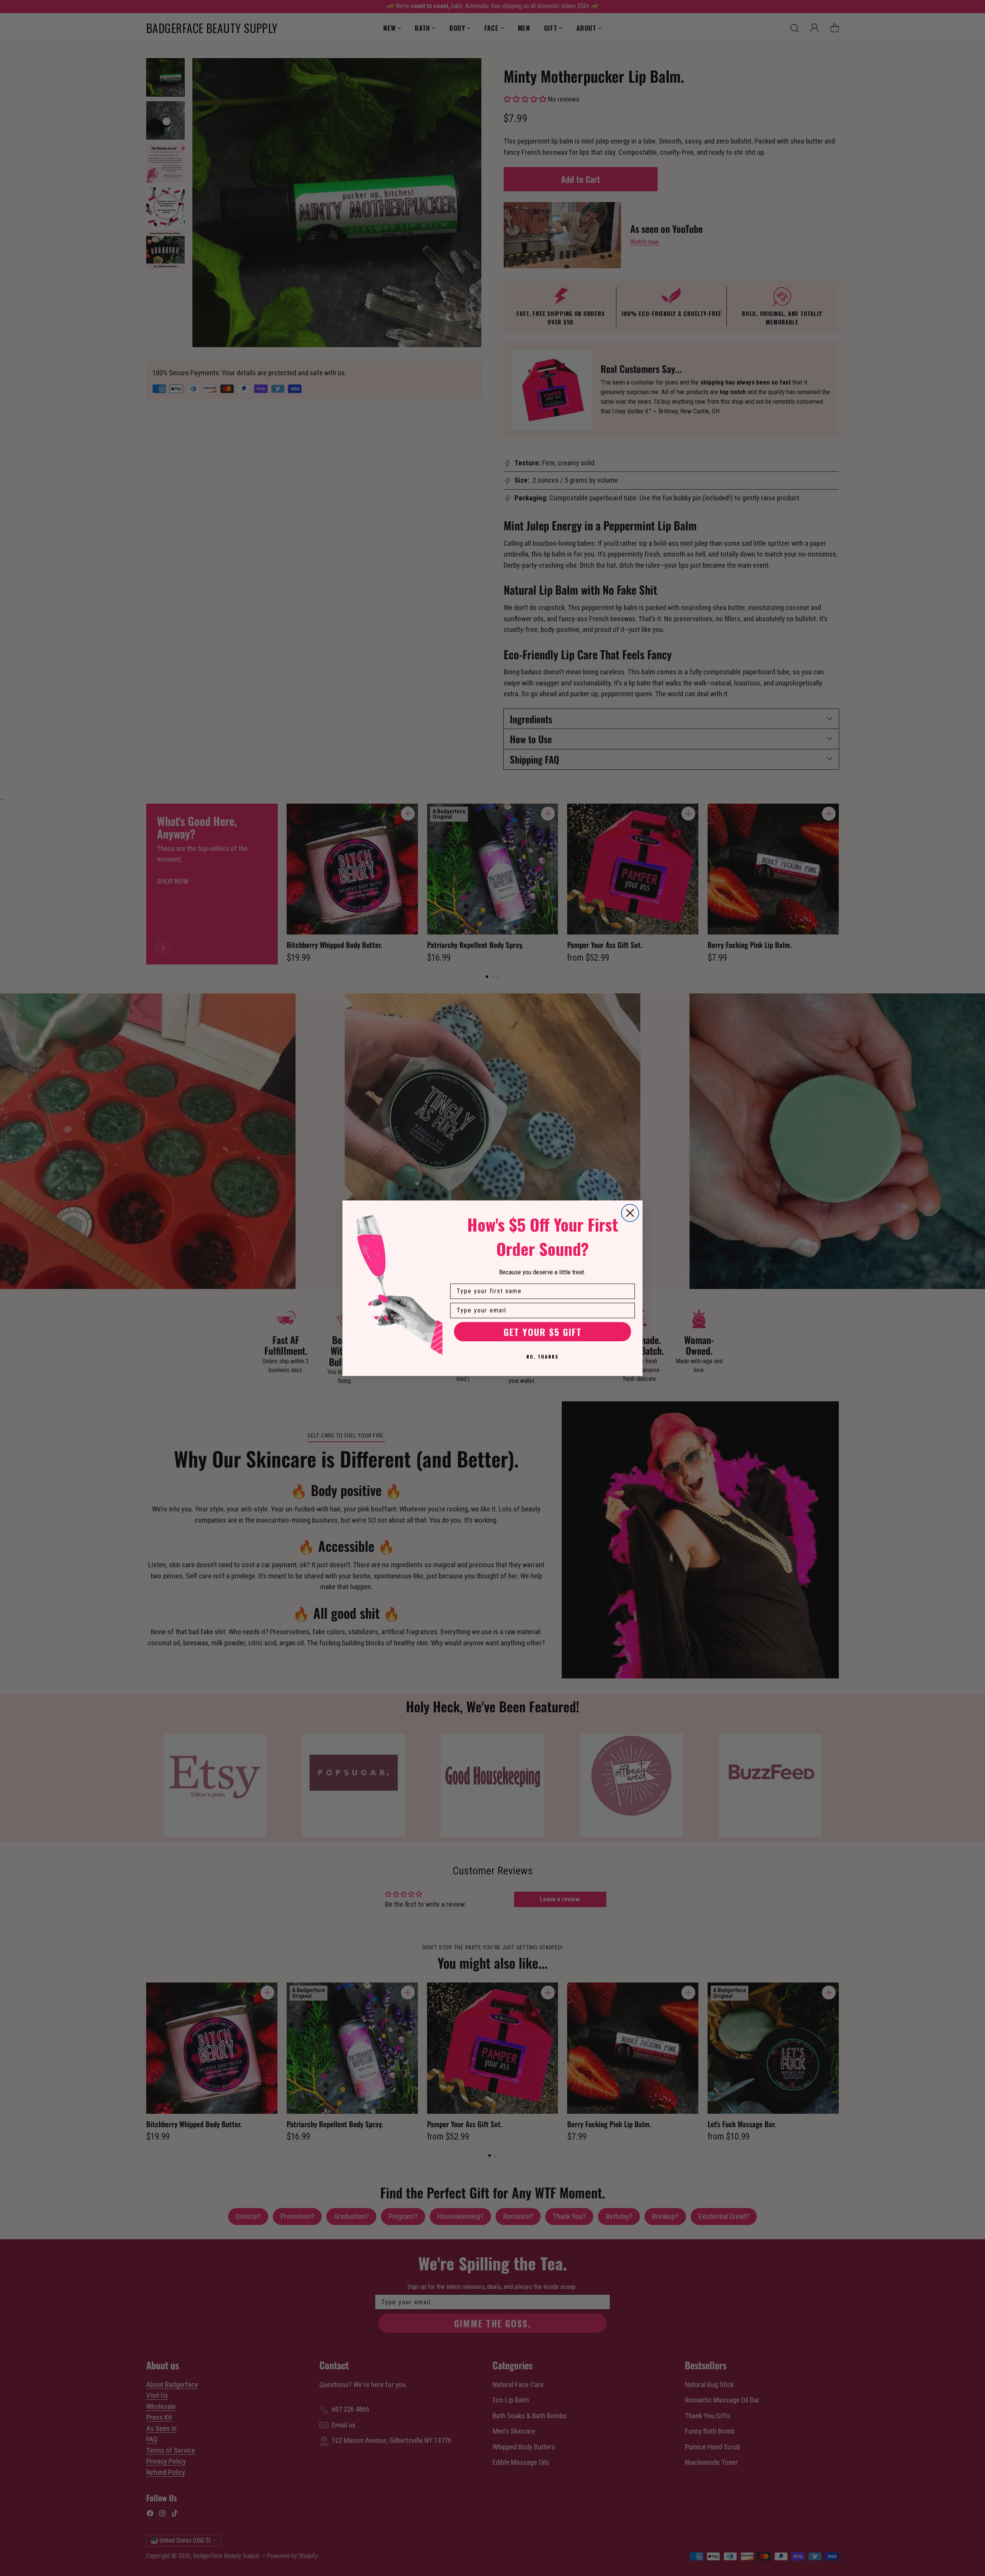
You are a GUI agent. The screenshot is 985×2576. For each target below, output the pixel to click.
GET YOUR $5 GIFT (543, 1332)
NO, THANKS (543, 1357)
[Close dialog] (630, 1213)
